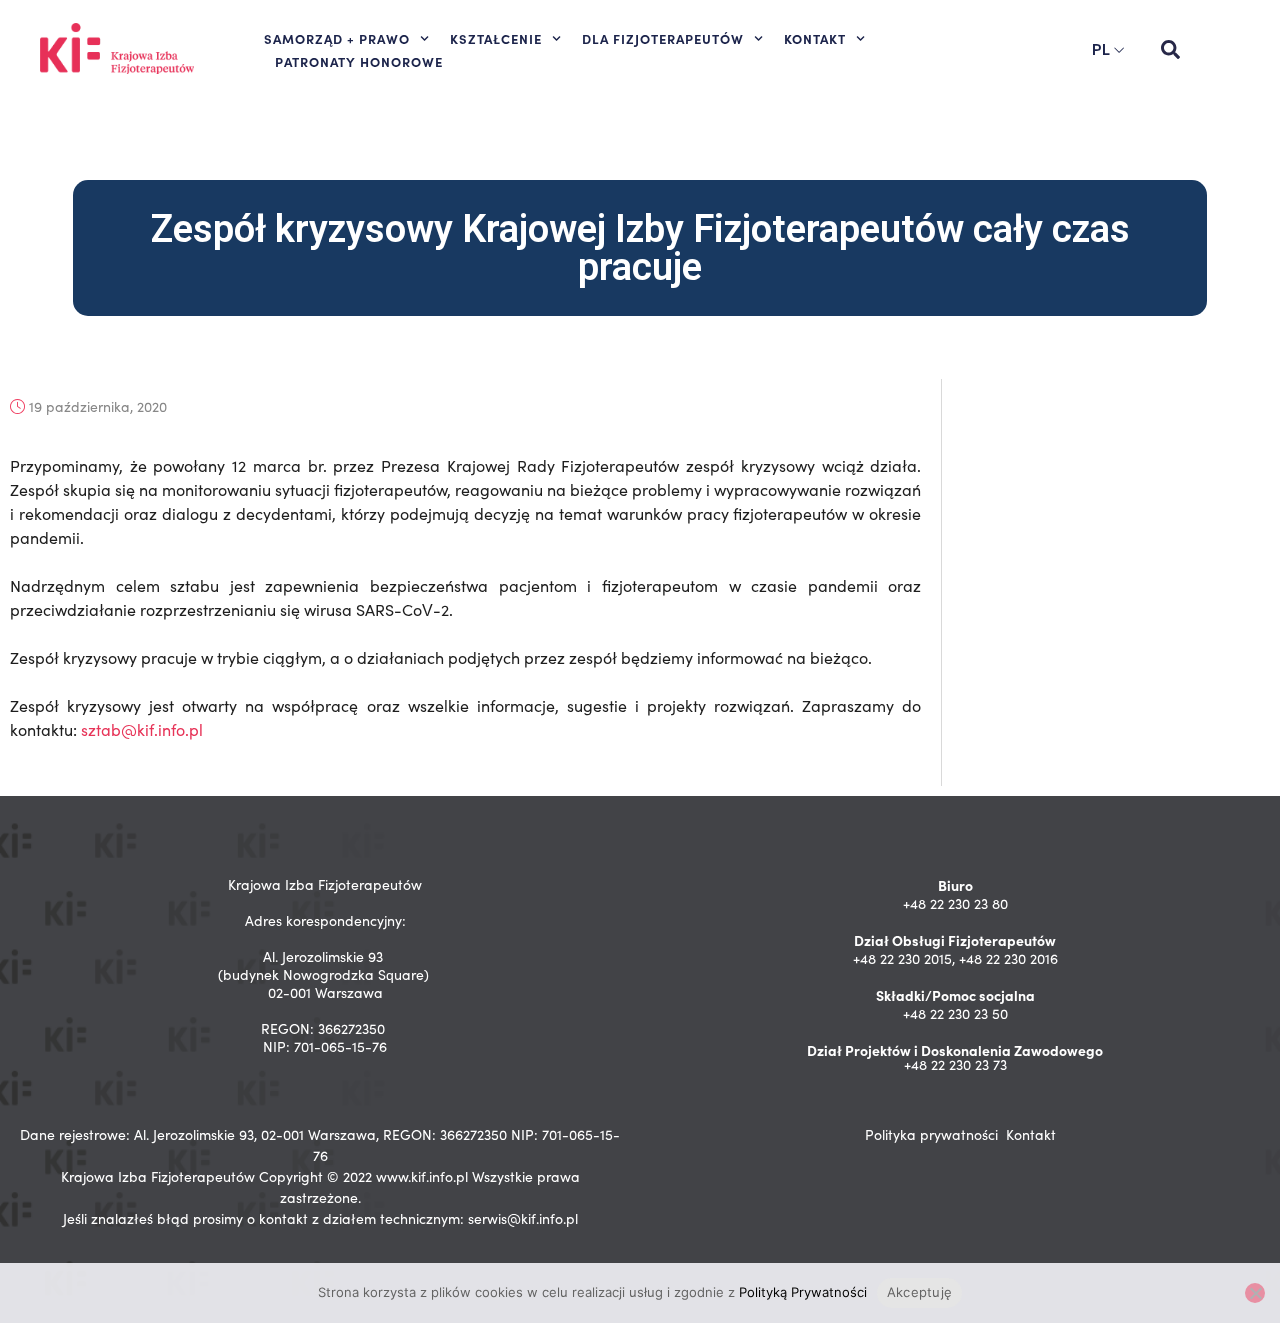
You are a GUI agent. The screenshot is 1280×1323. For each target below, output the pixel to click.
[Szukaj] (1170, 50)
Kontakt (1031, 1134)
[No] (1255, 1293)
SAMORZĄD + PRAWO (337, 38)
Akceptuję (919, 1292)
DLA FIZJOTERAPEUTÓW (663, 38)
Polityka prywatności (931, 1134)
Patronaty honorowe (359, 61)
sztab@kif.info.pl (142, 729)
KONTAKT (815, 38)
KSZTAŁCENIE (496, 38)
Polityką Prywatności (803, 1292)
